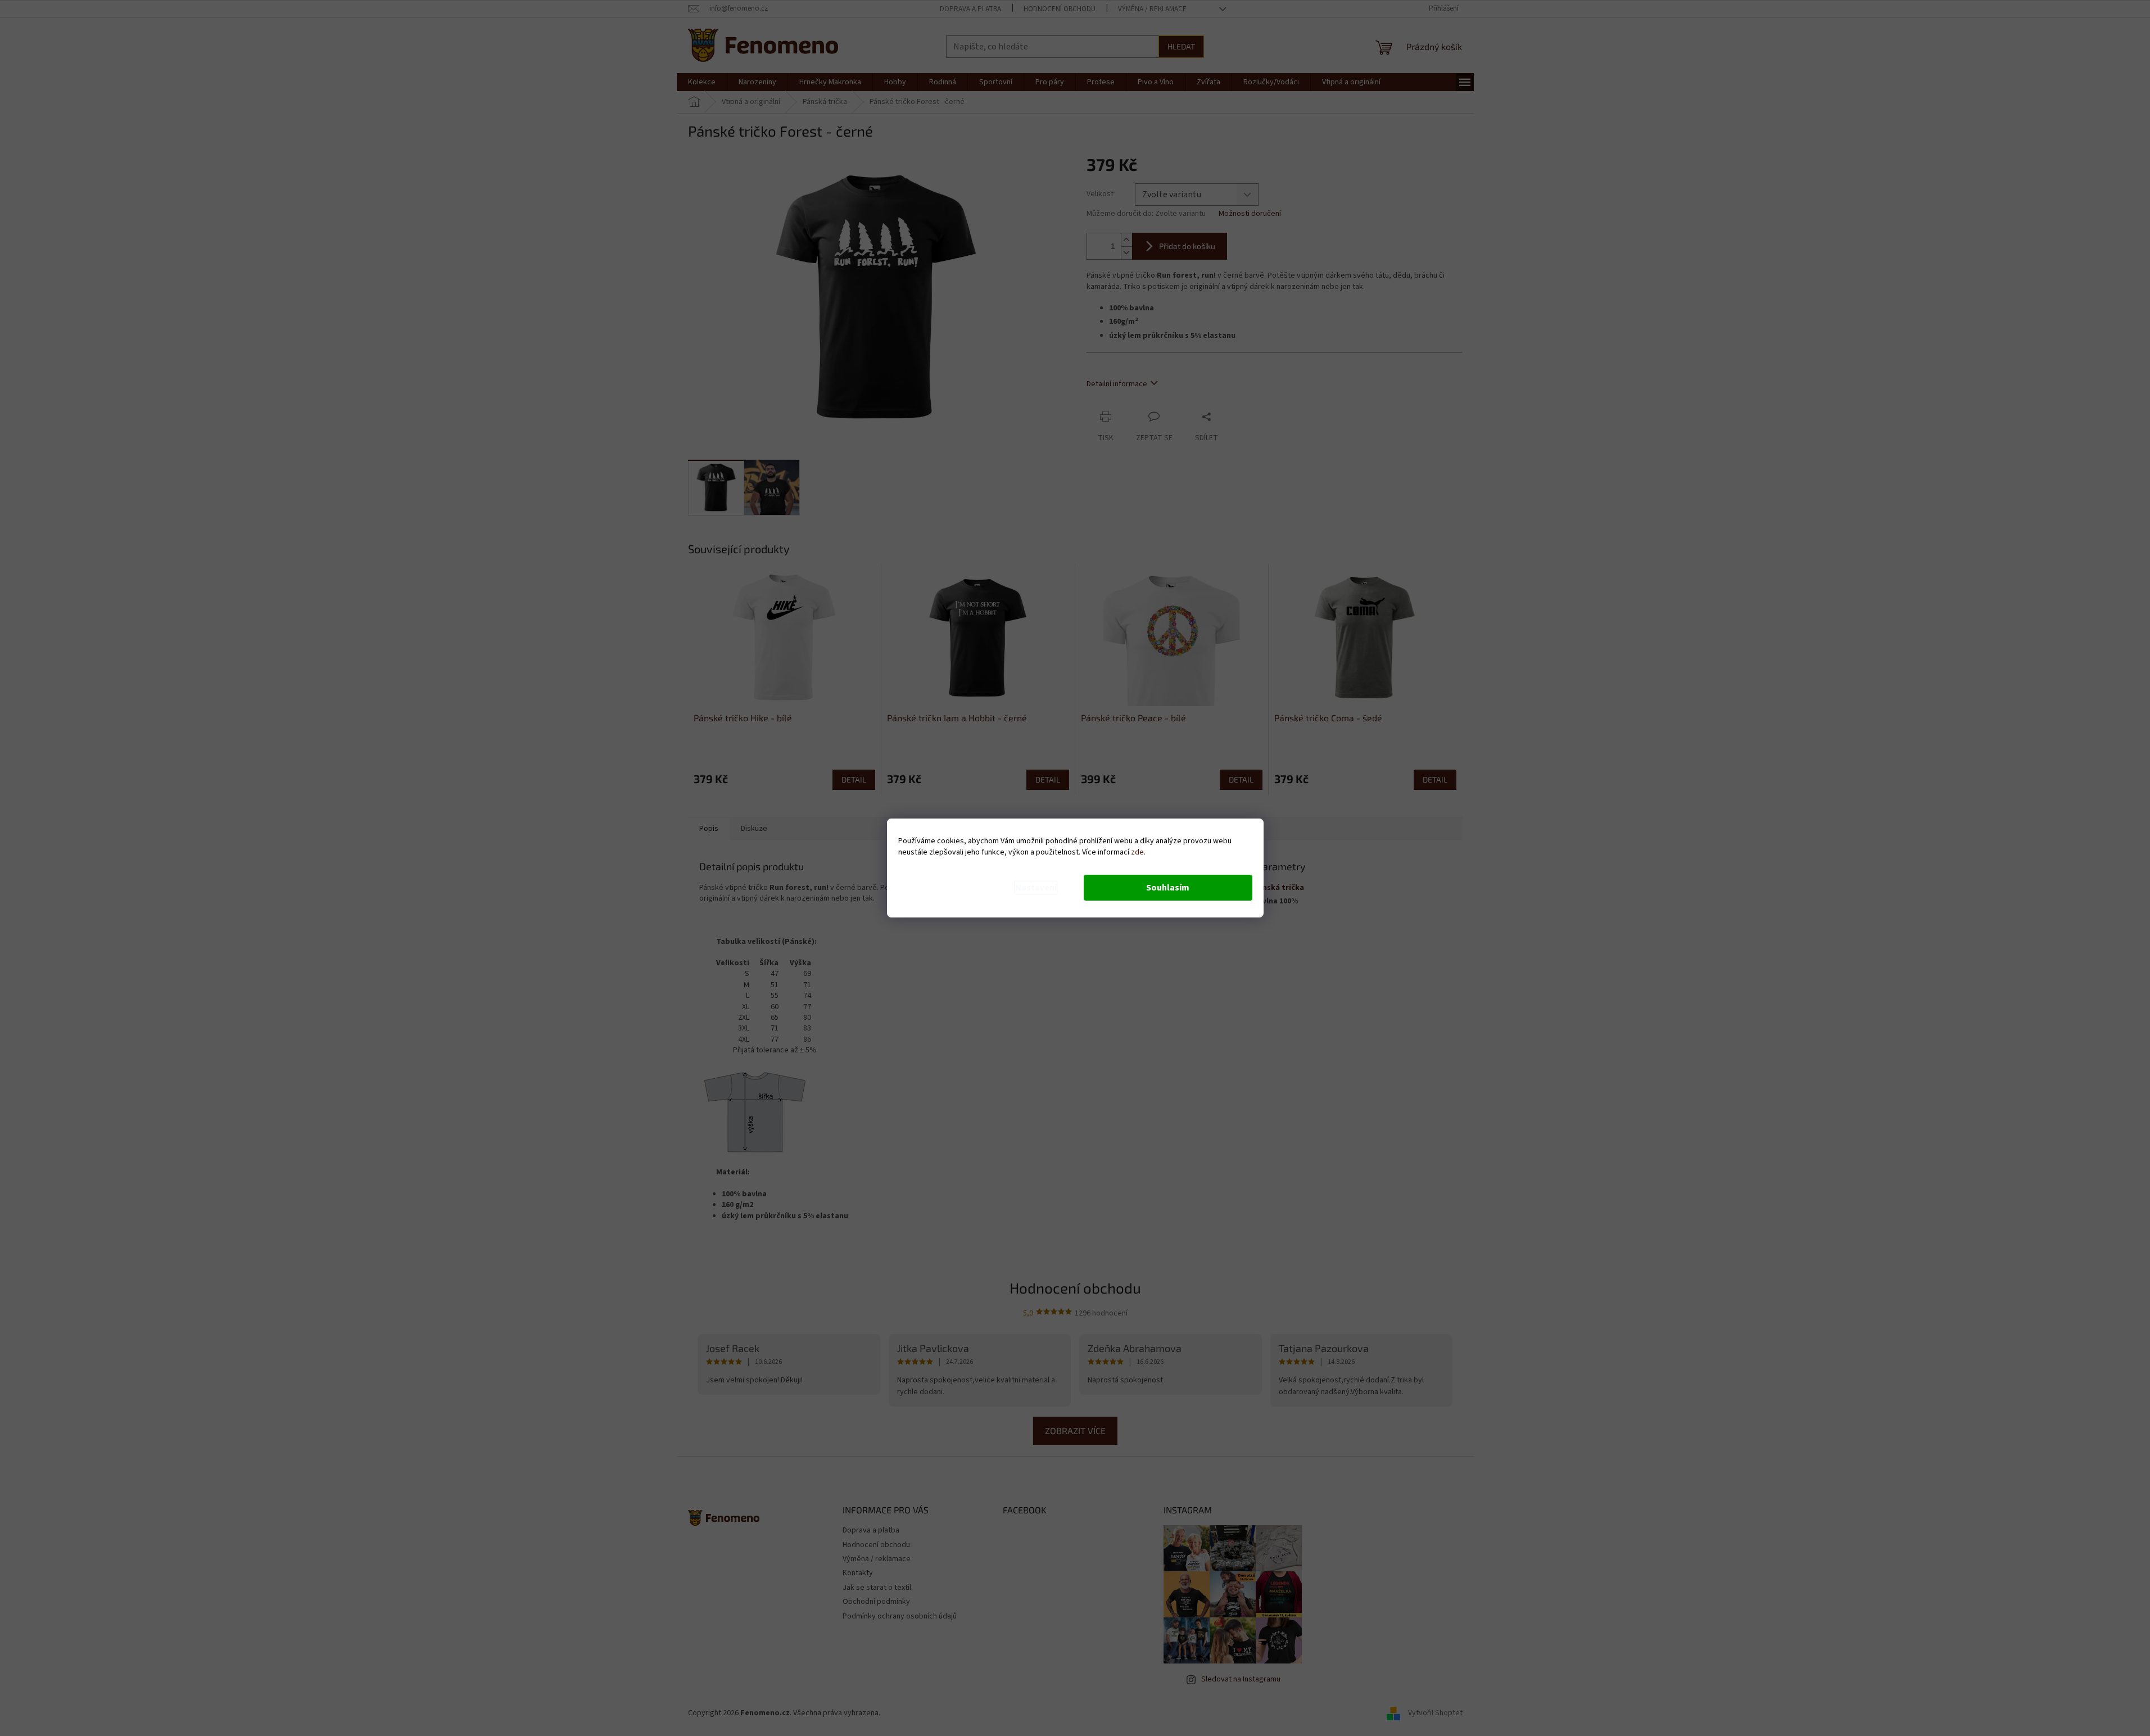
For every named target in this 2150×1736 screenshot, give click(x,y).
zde (1137, 852)
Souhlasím (1168, 888)
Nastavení (1036, 888)
